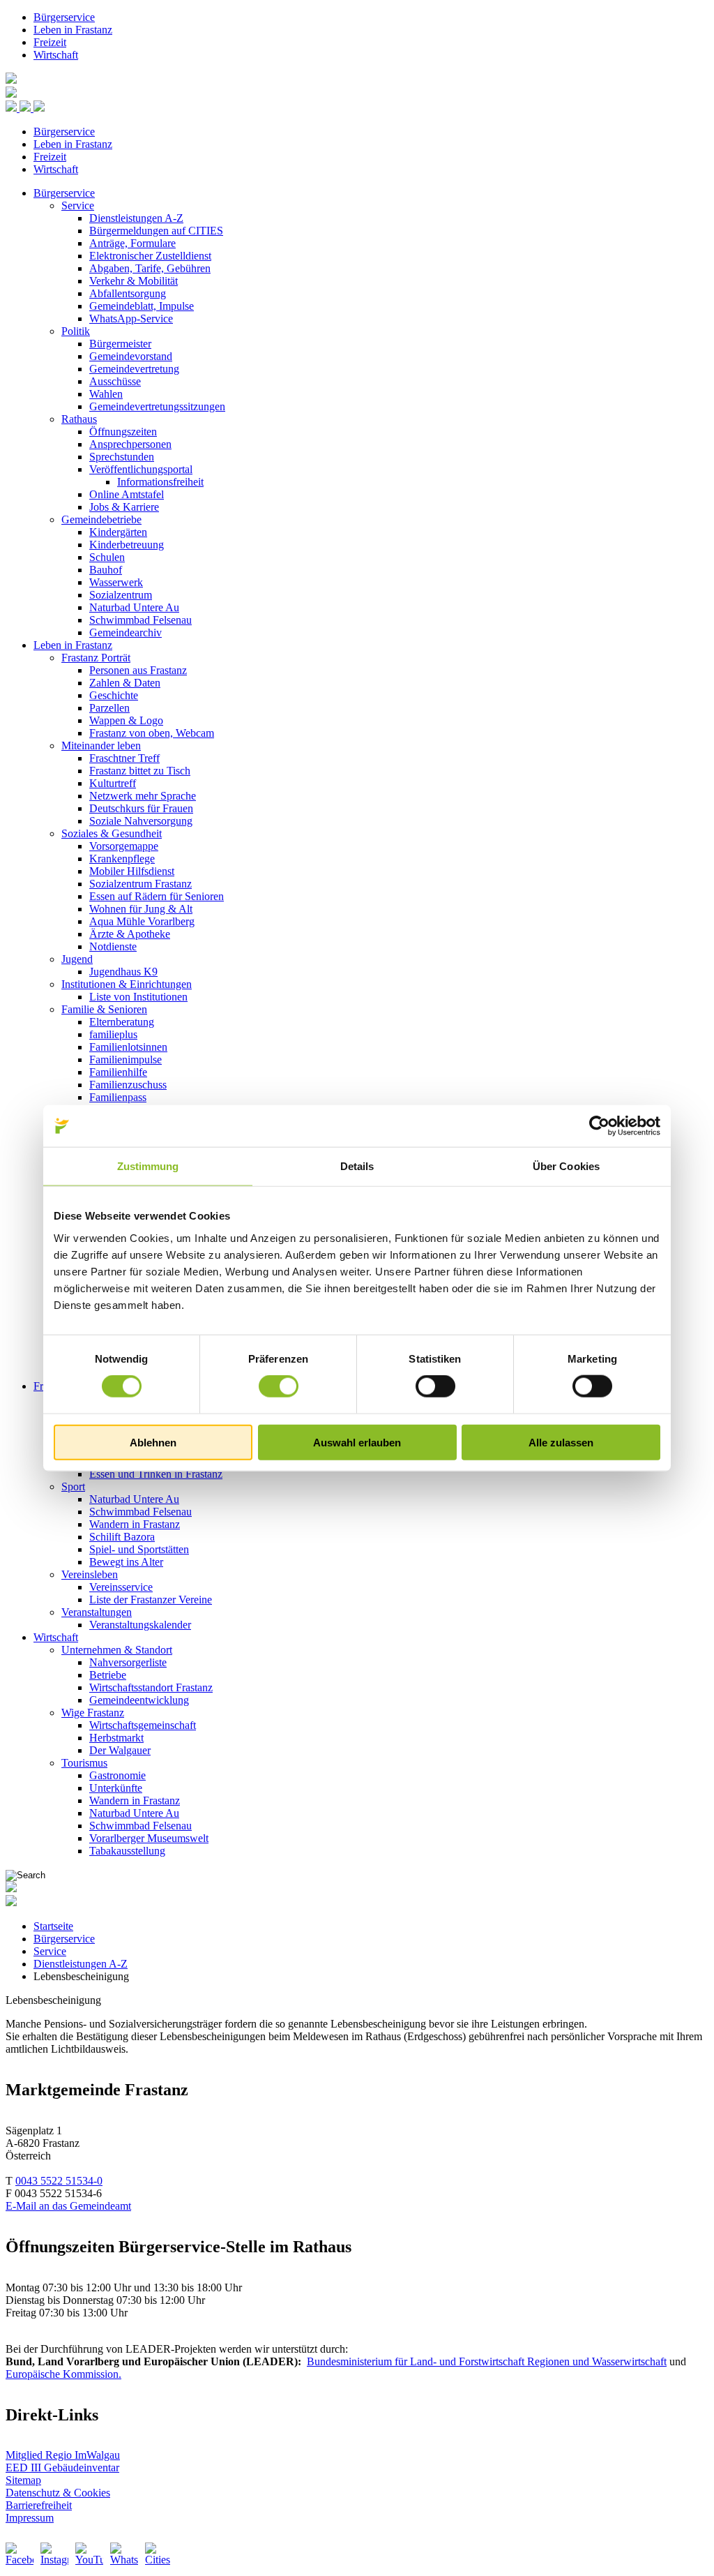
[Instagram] (54, 2556)
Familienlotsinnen (128, 1047)
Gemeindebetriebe (101, 519)
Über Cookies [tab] (566, 1166)
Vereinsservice (121, 1587)
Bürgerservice (64, 17)
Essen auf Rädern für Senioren (157, 896)
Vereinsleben (90, 1574)
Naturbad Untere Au (134, 607)
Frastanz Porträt (96, 658)
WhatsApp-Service (131, 319)
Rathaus (79, 419)
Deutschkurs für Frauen (141, 808)
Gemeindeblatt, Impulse (142, 306)
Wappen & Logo (126, 720)
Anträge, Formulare (132, 243)
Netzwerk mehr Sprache (143, 796)
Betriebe (108, 1675)
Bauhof (106, 570)
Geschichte (114, 695)
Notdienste (113, 946)
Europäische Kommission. (63, 2374)
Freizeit (50, 42)
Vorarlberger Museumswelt (149, 1838)
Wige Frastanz (93, 1713)
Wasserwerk (116, 582)
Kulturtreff (113, 783)
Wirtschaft (56, 55)
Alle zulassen (561, 1442)
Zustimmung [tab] (148, 1166)
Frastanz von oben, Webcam (152, 733)
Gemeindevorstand (131, 356)
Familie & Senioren (104, 1009)
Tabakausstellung (127, 1851)
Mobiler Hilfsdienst (132, 871)
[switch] (279, 1386)
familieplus (113, 1034)
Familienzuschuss (128, 1085)
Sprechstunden (122, 457)
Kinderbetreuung (127, 545)
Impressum (30, 2518)
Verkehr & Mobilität (134, 281)
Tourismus (84, 1763)
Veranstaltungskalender (140, 1625)
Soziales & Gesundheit (112, 833)
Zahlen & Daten (125, 683)
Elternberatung (122, 1022)
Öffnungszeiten (123, 432)
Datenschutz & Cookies (58, 2493)
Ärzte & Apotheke (130, 934)
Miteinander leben (101, 746)
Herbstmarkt (116, 1738)
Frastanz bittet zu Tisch (140, 771)
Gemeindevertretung (134, 369)
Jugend (77, 959)
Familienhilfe (118, 1072)
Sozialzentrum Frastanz (140, 884)
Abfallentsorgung (128, 293)
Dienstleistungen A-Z (136, 218)
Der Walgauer (120, 1750)
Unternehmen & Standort (117, 1650)
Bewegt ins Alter (126, 1562)
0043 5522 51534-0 (59, 2181)
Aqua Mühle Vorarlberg (142, 921)
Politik (76, 331)
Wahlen (106, 394)
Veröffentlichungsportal (141, 469)
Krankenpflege (122, 859)
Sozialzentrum (121, 595)
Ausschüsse (115, 381)
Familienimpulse (126, 1059)
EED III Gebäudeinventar (62, 2468)
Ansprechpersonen (130, 444)
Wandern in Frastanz (135, 1524)
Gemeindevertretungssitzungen (157, 406)
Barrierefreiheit (39, 2505)
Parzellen (109, 708)
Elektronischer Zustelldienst (150, 256)
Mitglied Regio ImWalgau (63, 2455)
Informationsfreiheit (160, 482)
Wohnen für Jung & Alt (141, 909)
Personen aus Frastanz (138, 670)
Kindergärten (118, 532)
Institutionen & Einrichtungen (127, 984)
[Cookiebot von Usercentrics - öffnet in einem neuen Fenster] (599, 1126)
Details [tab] (357, 1166)
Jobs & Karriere (124, 507)
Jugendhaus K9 (123, 972)
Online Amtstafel (127, 494)
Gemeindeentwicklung (139, 1700)
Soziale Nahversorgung (141, 821)
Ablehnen (153, 1442)
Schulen (107, 557)
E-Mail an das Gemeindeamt (68, 2206)
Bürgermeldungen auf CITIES (156, 231)
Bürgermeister (120, 344)
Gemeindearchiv (126, 632)
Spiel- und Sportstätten (139, 1549)
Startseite (53, 1926)
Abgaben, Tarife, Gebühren (150, 268)
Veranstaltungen (97, 1612)
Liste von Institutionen (138, 997)
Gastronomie (117, 1775)
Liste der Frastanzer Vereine (151, 1600)
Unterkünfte (116, 1788)
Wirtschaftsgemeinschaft (143, 1725)
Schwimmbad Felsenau (140, 620)
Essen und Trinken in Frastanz (156, 1474)
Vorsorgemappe (124, 846)
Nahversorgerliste (128, 1662)
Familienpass (118, 1097)
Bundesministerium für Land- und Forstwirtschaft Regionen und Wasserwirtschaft (487, 2361)
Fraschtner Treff (124, 758)
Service (78, 205)
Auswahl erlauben (357, 1442)
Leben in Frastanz (73, 30)
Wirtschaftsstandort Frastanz (151, 1687)
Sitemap (23, 2480)
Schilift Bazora (122, 1537)
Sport (73, 1487)
